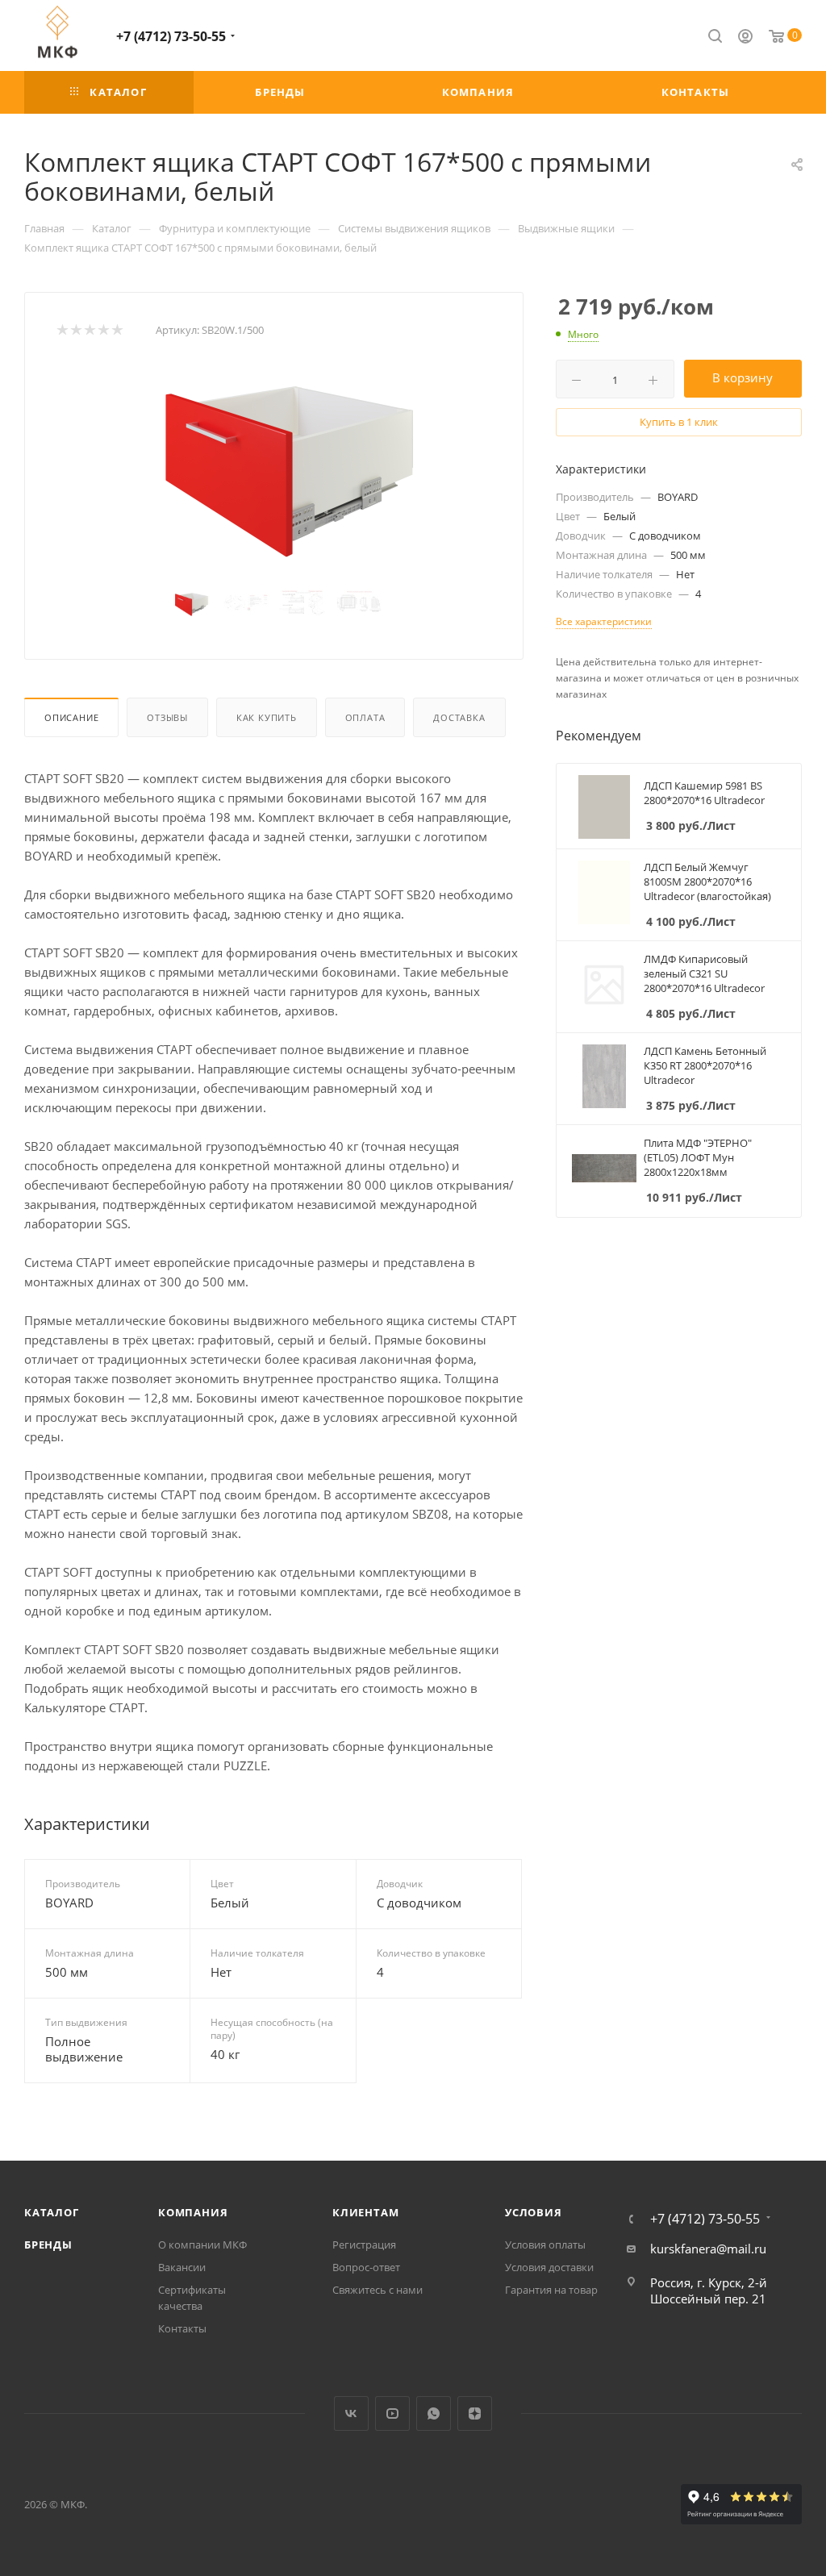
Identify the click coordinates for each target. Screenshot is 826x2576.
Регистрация (364, 2245)
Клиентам (365, 2212)
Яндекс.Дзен (475, 2413)
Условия (534, 2212)
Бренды (48, 2245)
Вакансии (182, 2267)
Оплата (365, 717)
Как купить (267, 717)
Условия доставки (549, 2267)
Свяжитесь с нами (378, 2290)
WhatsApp (434, 2413)
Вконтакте (351, 2413)
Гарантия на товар (551, 2290)
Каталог (52, 2212)
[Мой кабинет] (745, 38)
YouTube (392, 2413)
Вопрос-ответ (366, 2267)
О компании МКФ (202, 2245)
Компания (193, 2212)
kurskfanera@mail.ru (708, 2249)
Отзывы (167, 717)
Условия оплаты (545, 2245)
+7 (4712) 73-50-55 (171, 36)
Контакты (182, 2328)
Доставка (459, 717)
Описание (71, 717)
